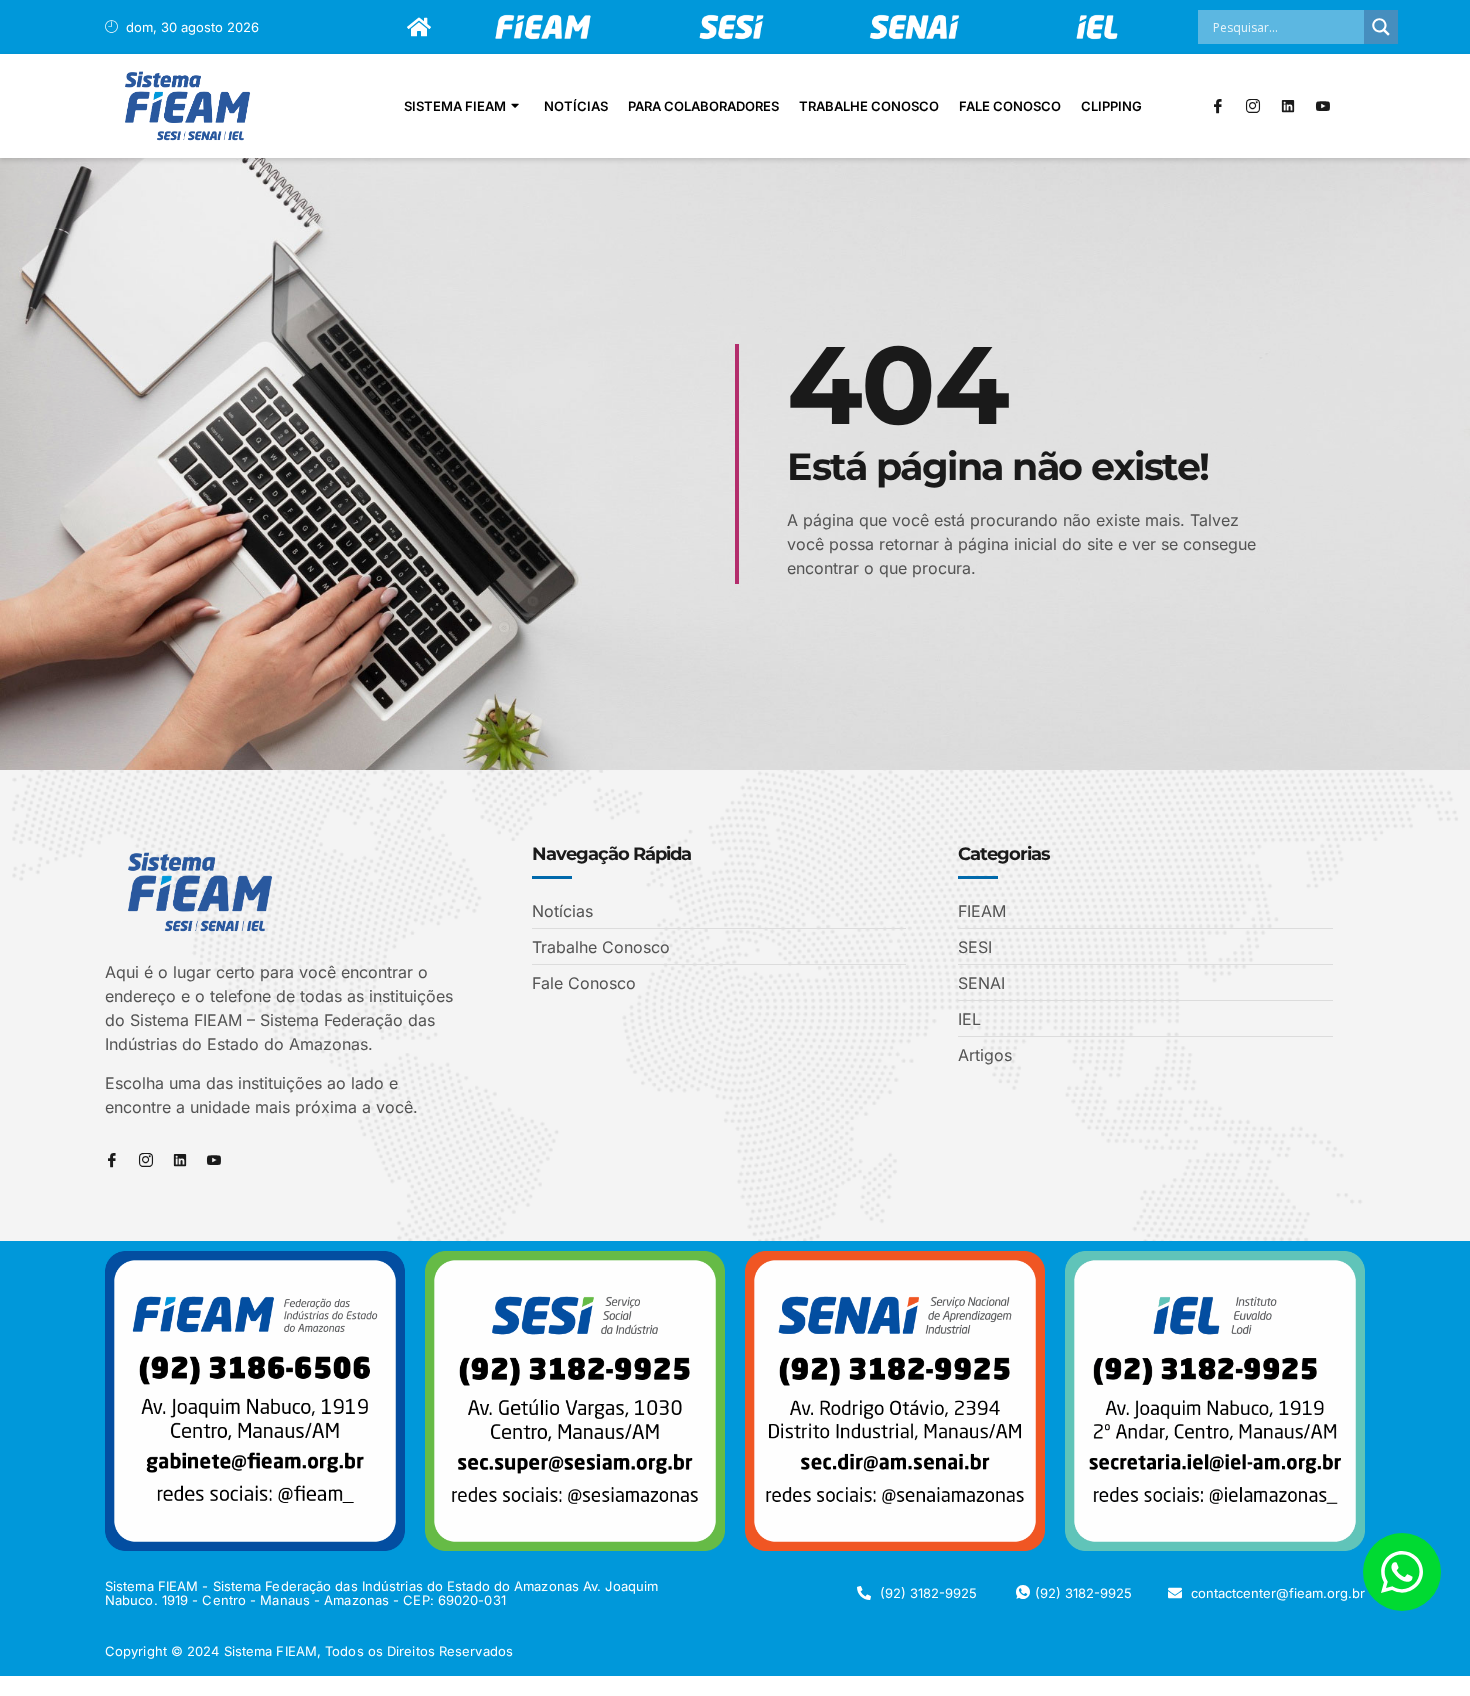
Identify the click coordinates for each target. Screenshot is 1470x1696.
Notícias (576, 106)
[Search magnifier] (1381, 27)
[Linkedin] (1288, 106)
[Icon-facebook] (1218, 106)
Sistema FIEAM (455, 106)
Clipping (1111, 106)
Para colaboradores (703, 106)
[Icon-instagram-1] (1253, 106)
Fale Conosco (1010, 106)
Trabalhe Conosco (869, 106)
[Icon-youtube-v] (1323, 106)
